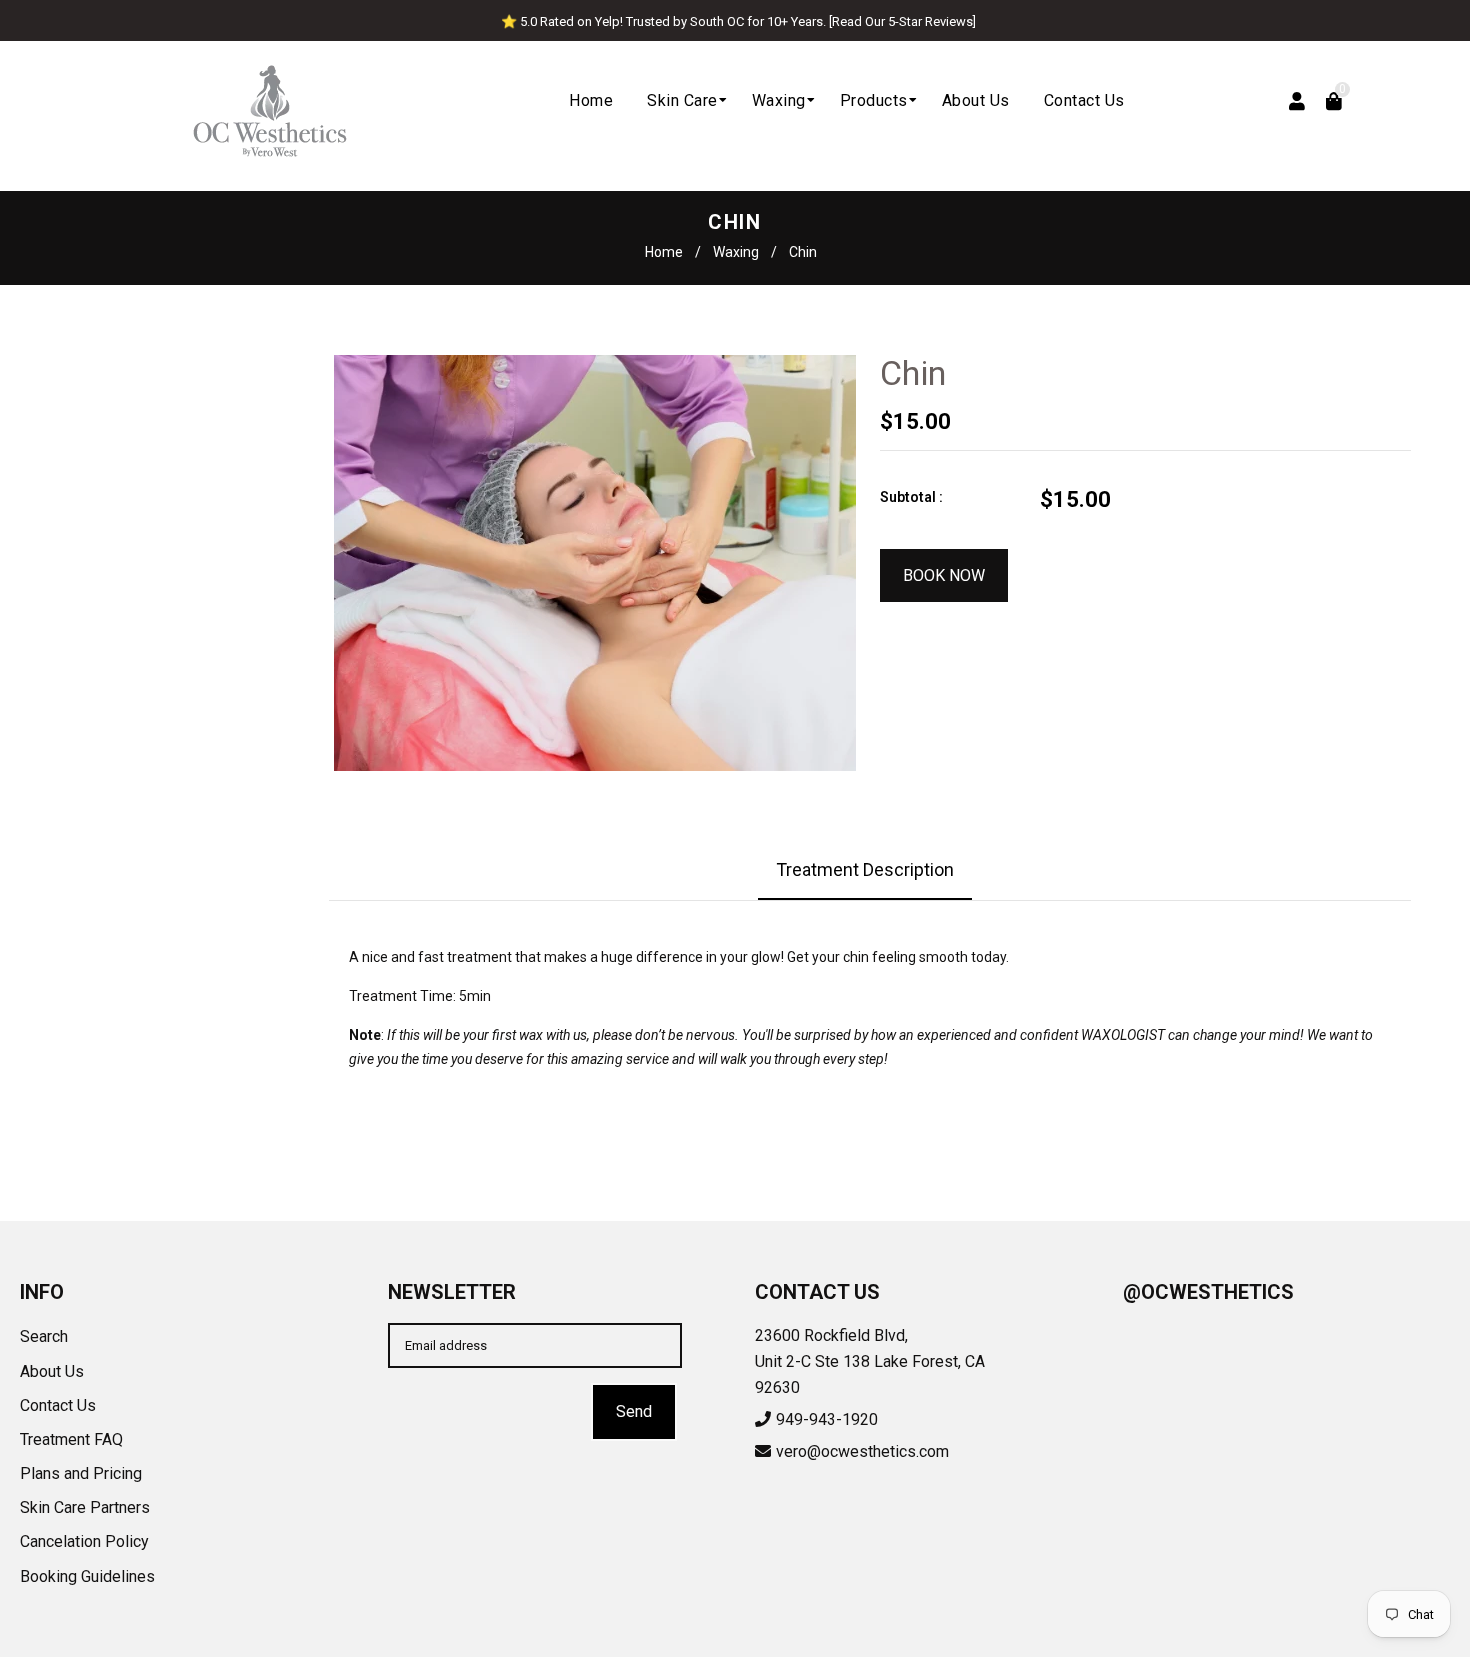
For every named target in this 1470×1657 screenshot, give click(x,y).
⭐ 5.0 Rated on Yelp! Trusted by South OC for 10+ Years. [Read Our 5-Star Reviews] (738, 21)
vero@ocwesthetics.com (862, 1451)
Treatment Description (865, 869)
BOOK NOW (944, 575)
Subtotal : (911, 497)
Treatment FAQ (71, 1439)
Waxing (736, 252)
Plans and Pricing (81, 1473)
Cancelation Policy (84, 1541)
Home (664, 252)
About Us (52, 1371)
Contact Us (58, 1405)
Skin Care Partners (85, 1507)
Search (44, 1336)
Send (634, 1411)
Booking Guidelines (87, 1576)
